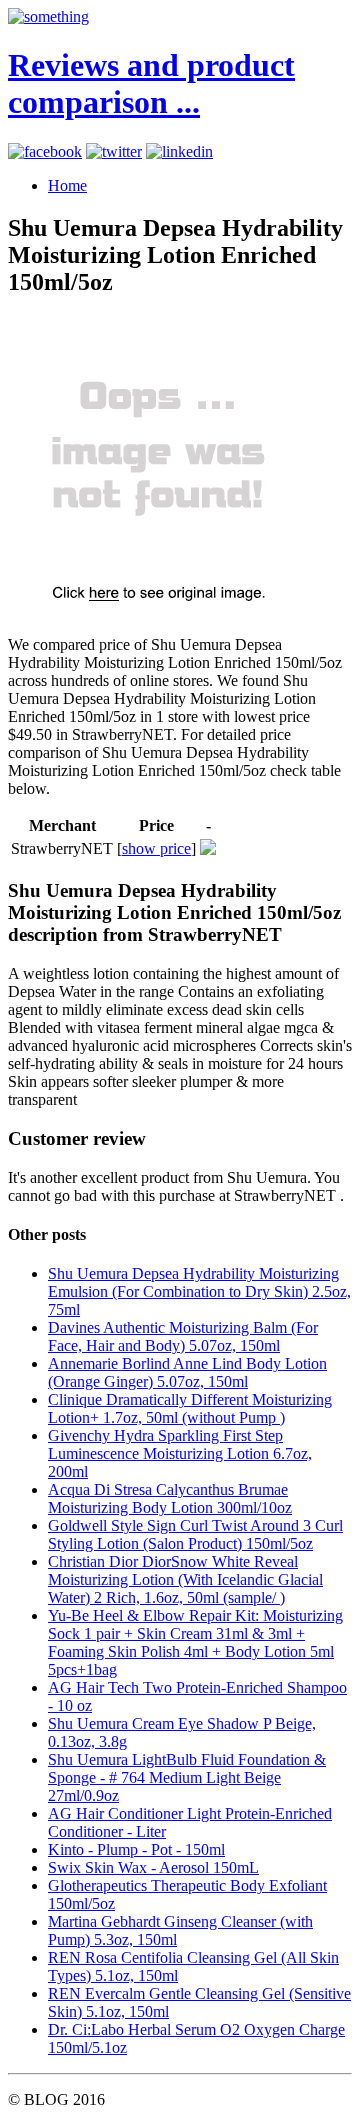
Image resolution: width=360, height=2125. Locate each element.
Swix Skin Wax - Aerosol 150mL (153, 1867)
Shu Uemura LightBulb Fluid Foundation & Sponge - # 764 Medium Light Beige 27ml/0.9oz (187, 1777)
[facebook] (45, 151)
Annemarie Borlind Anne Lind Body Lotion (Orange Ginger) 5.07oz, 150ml (187, 1372)
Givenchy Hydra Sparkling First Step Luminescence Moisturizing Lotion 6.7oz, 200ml (180, 1453)
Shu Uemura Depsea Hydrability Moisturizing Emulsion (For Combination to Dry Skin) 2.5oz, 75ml (199, 1291)
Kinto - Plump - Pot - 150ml (136, 1849)
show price (156, 848)
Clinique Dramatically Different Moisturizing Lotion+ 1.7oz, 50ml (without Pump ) (190, 1408)
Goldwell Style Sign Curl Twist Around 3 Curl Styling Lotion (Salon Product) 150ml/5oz (195, 1534)
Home (67, 185)
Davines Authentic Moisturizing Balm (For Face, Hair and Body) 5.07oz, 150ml (183, 1336)
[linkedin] (179, 151)
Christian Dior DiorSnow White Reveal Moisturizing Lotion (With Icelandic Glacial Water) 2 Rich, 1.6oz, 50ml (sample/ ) (185, 1579)
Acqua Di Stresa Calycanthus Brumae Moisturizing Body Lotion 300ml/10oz (170, 1498)
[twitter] (114, 151)
